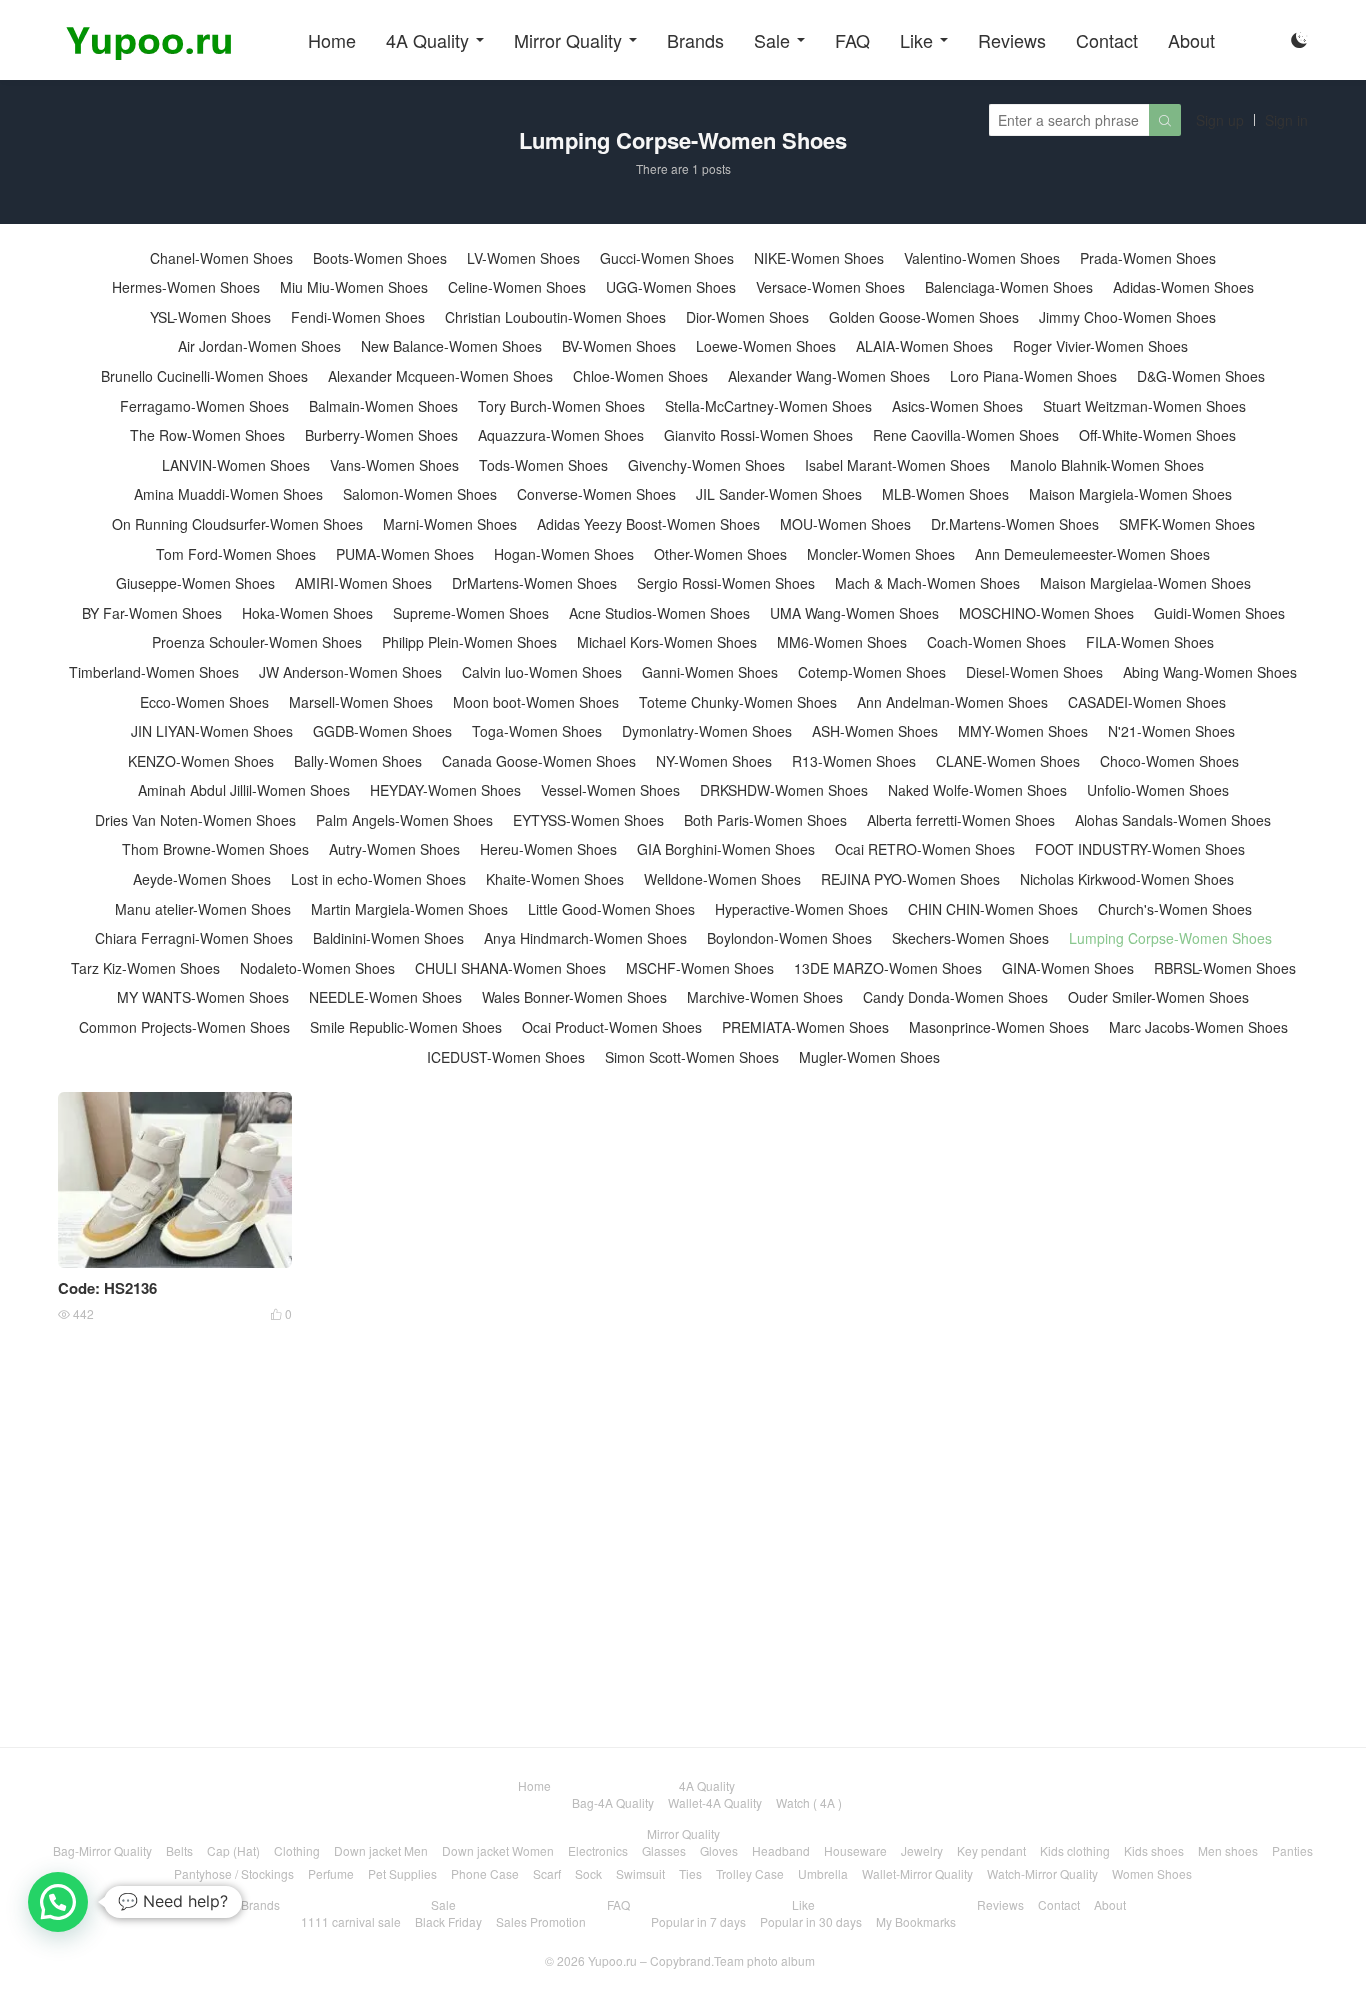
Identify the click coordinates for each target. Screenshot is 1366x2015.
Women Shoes (1152, 1873)
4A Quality (427, 40)
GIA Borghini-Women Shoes (726, 849)
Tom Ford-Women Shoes (236, 554)
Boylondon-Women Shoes (789, 938)
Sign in (1286, 120)
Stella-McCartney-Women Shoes (768, 406)
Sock (588, 1873)
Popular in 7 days (698, 1921)
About (1191, 40)
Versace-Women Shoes (830, 287)
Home (332, 40)
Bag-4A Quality (613, 1802)
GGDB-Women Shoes (382, 731)
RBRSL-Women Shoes (1225, 968)
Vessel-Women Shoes (610, 790)
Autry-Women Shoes (394, 849)
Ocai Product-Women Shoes (612, 1027)
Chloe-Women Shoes (640, 376)
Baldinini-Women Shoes (388, 938)
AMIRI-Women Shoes (363, 583)
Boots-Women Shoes (380, 258)
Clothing (297, 1850)
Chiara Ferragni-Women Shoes (194, 938)
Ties (690, 1873)
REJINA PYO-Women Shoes (910, 879)
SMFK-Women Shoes (1187, 524)
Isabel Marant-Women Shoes (897, 465)
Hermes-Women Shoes (186, 287)
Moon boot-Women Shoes (536, 702)
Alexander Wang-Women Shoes (829, 376)
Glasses (664, 1850)
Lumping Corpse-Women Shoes (1170, 938)
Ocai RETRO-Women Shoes (925, 849)
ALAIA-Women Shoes (924, 346)
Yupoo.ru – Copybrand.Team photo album (701, 1960)
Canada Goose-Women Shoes (539, 761)
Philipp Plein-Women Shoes (469, 642)
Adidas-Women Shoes (1183, 287)
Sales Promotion (541, 1921)
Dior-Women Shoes (747, 317)
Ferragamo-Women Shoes (204, 406)
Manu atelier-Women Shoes (203, 909)
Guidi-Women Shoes (1219, 613)
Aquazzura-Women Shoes (561, 435)
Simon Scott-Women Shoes (692, 1057)
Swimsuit (640, 1873)
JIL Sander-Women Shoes (779, 494)
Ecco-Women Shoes (204, 702)
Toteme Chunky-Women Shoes (738, 702)
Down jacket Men (381, 1850)
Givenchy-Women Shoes (706, 465)
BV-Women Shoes (619, 346)
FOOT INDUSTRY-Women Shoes (1140, 849)
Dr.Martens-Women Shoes (1015, 524)
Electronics (598, 1850)
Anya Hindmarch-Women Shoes (585, 938)
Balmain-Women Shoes (383, 406)
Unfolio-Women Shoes (1158, 790)
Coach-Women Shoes (996, 642)
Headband (781, 1850)
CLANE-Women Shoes (1008, 761)
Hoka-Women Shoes (307, 613)
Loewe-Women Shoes (766, 346)
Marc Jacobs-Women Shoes (1198, 1027)
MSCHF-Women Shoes (700, 968)
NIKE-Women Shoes (819, 258)
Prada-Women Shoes (1148, 258)
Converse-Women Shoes (596, 494)
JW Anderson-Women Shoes (350, 672)
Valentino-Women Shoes (982, 258)
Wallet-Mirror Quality (917, 1873)
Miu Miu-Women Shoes (354, 287)
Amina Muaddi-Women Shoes (228, 494)
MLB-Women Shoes (945, 494)
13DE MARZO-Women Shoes (888, 968)
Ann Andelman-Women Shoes (952, 702)
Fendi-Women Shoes (358, 317)
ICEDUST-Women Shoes (506, 1057)
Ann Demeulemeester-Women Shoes (1092, 554)
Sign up (1220, 120)
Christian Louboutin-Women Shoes (555, 317)
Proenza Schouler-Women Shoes (257, 642)
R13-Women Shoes (854, 761)
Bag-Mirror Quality (102, 1850)
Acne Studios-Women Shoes (659, 613)
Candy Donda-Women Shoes (955, 997)
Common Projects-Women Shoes (184, 1027)
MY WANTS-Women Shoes (203, 997)
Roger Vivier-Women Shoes (1100, 346)
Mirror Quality (568, 40)
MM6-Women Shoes (842, 642)
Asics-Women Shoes (957, 406)
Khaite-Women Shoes (555, 879)
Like (916, 40)
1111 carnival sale (351, 1921)
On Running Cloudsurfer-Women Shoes (237, 524)
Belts (179, 1850)
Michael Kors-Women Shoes (667, 642)
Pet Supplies (402, 1873)
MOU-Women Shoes (845, 524)
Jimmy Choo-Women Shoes (1127, 317)
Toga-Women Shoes (537, 731)
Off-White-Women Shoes (1157, 435)
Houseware (855, 1850)
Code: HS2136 (107, 1288)
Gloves (719, 1850)
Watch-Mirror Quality (1042, 1873)
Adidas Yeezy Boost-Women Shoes (648, 524)
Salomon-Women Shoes (420, 494)
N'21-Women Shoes (1171, 731)
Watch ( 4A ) (809, 1802)
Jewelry (922, 1850)
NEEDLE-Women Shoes (385, 997)
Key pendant (991, 1850)
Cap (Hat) (233, 1850)
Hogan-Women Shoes (564, 554)
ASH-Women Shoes (875, 731)
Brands (695, 40)
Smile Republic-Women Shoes (406, 1027)
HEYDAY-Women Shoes (445, 790)
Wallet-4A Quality (715, 1802)
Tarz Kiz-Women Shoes (145, 968)
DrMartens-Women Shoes (534, 583)
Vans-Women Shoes (394, 465)
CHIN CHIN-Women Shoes (993, 909)
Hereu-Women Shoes (548, 849)
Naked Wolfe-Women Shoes (977, 790)
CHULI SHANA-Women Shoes (510, 968)
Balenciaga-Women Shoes (1009, 287)
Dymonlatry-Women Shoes (707, 731)
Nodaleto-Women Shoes (317, 968)
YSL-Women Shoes (210, 317)
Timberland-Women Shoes (154, 672)
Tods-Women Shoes (543, 465)
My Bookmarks (916, 1921)
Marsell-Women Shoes (361, 702)
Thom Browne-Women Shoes (215, 849)
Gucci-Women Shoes (667, 258)
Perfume (331, 1873)
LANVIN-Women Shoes (236, 465)
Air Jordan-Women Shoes (259, 346)
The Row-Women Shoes (207, 435)
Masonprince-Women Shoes (999, 1027)
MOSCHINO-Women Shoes (1046, 613)
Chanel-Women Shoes (221, 258)
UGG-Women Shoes (671, 287)
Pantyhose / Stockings (234, 1873)
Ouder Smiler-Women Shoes (1158, 997)
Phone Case (485, 1873)
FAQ (852, 40)
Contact (1107, 40)
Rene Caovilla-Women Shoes (966, 435)
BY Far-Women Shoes (152, 613)
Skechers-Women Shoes (970, 938)
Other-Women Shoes (720, 554)
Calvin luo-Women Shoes (542, 672)
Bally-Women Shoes (358, 761)
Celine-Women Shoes (517, 287)
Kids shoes (1154, 1850)
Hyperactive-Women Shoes (801, 909)
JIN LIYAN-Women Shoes (212, 731)
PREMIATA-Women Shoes (805, 1027)
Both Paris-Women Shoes (765, 820)
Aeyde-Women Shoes (202, 879)
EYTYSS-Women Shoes (588, 820)
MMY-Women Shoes (1023, 731)
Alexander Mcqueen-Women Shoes (440, 376)
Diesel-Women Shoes (1034, 672)
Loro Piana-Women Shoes (1033, 376)
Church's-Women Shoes (1175, 909)
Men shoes (1228, 1850)
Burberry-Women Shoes (381, 435)
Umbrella (823, 1873)
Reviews (1012, 40)
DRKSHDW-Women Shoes (784, 790)
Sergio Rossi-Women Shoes (726, 583)
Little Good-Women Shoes (611, 909)
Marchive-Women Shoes (765, 997)
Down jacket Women (498, 1850)
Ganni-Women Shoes (710, 672)
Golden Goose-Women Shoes (924, 317)
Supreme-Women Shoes (471, 613)
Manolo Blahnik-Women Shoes (1107, 465)
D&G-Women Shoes (1201, 376)
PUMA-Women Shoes (405, 554)
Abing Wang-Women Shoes (1210, 672)
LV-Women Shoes (523, 258)
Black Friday (448, 1921)
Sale (772, 40)
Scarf (547, 1873)
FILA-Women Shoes (1150, 642)
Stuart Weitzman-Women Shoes (1144, 406)
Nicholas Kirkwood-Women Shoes (1127, 879)
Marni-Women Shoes (450, 524)
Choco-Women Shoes (1169, 761)
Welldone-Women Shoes (722, 879)
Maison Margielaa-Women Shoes (1145, 583)
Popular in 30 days (811, 1921)
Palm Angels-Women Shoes (404, 820)
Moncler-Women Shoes (881, 554)
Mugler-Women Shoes (869, 1057)
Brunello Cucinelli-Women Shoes (204, 376)
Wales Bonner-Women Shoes (574, 997)
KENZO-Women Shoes (201, 761)
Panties (1292, 1850)
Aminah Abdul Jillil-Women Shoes (244, 790)
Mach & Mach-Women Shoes (927, 583)
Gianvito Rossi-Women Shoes (758, 435)
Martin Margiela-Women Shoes (409, 909)
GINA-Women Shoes (1068, 968)
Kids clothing (1075, 1850)
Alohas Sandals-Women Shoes (1173, 820)
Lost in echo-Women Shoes (378, 879)
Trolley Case (750, 1873)
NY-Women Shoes (714, 761)
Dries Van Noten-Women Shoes (195, 820)
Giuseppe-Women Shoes (195, 583)
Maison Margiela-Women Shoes (1130, 494)
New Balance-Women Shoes (451, 346)
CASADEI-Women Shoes (1147, 702)
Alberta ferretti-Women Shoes (961, 820)
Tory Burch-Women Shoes (561, 406)
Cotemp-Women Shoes (872, 672)
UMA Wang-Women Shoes (854, 613)
